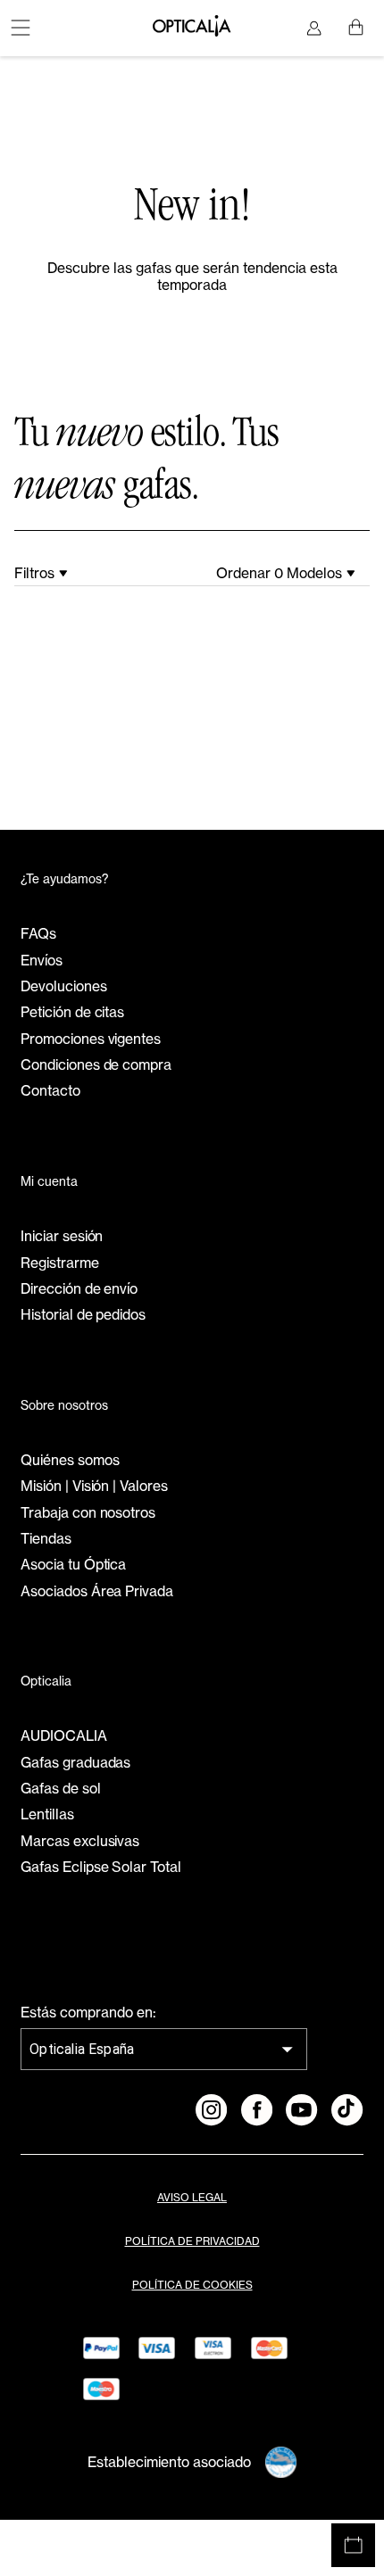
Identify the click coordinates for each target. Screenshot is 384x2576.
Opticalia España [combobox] (82, 2049)
